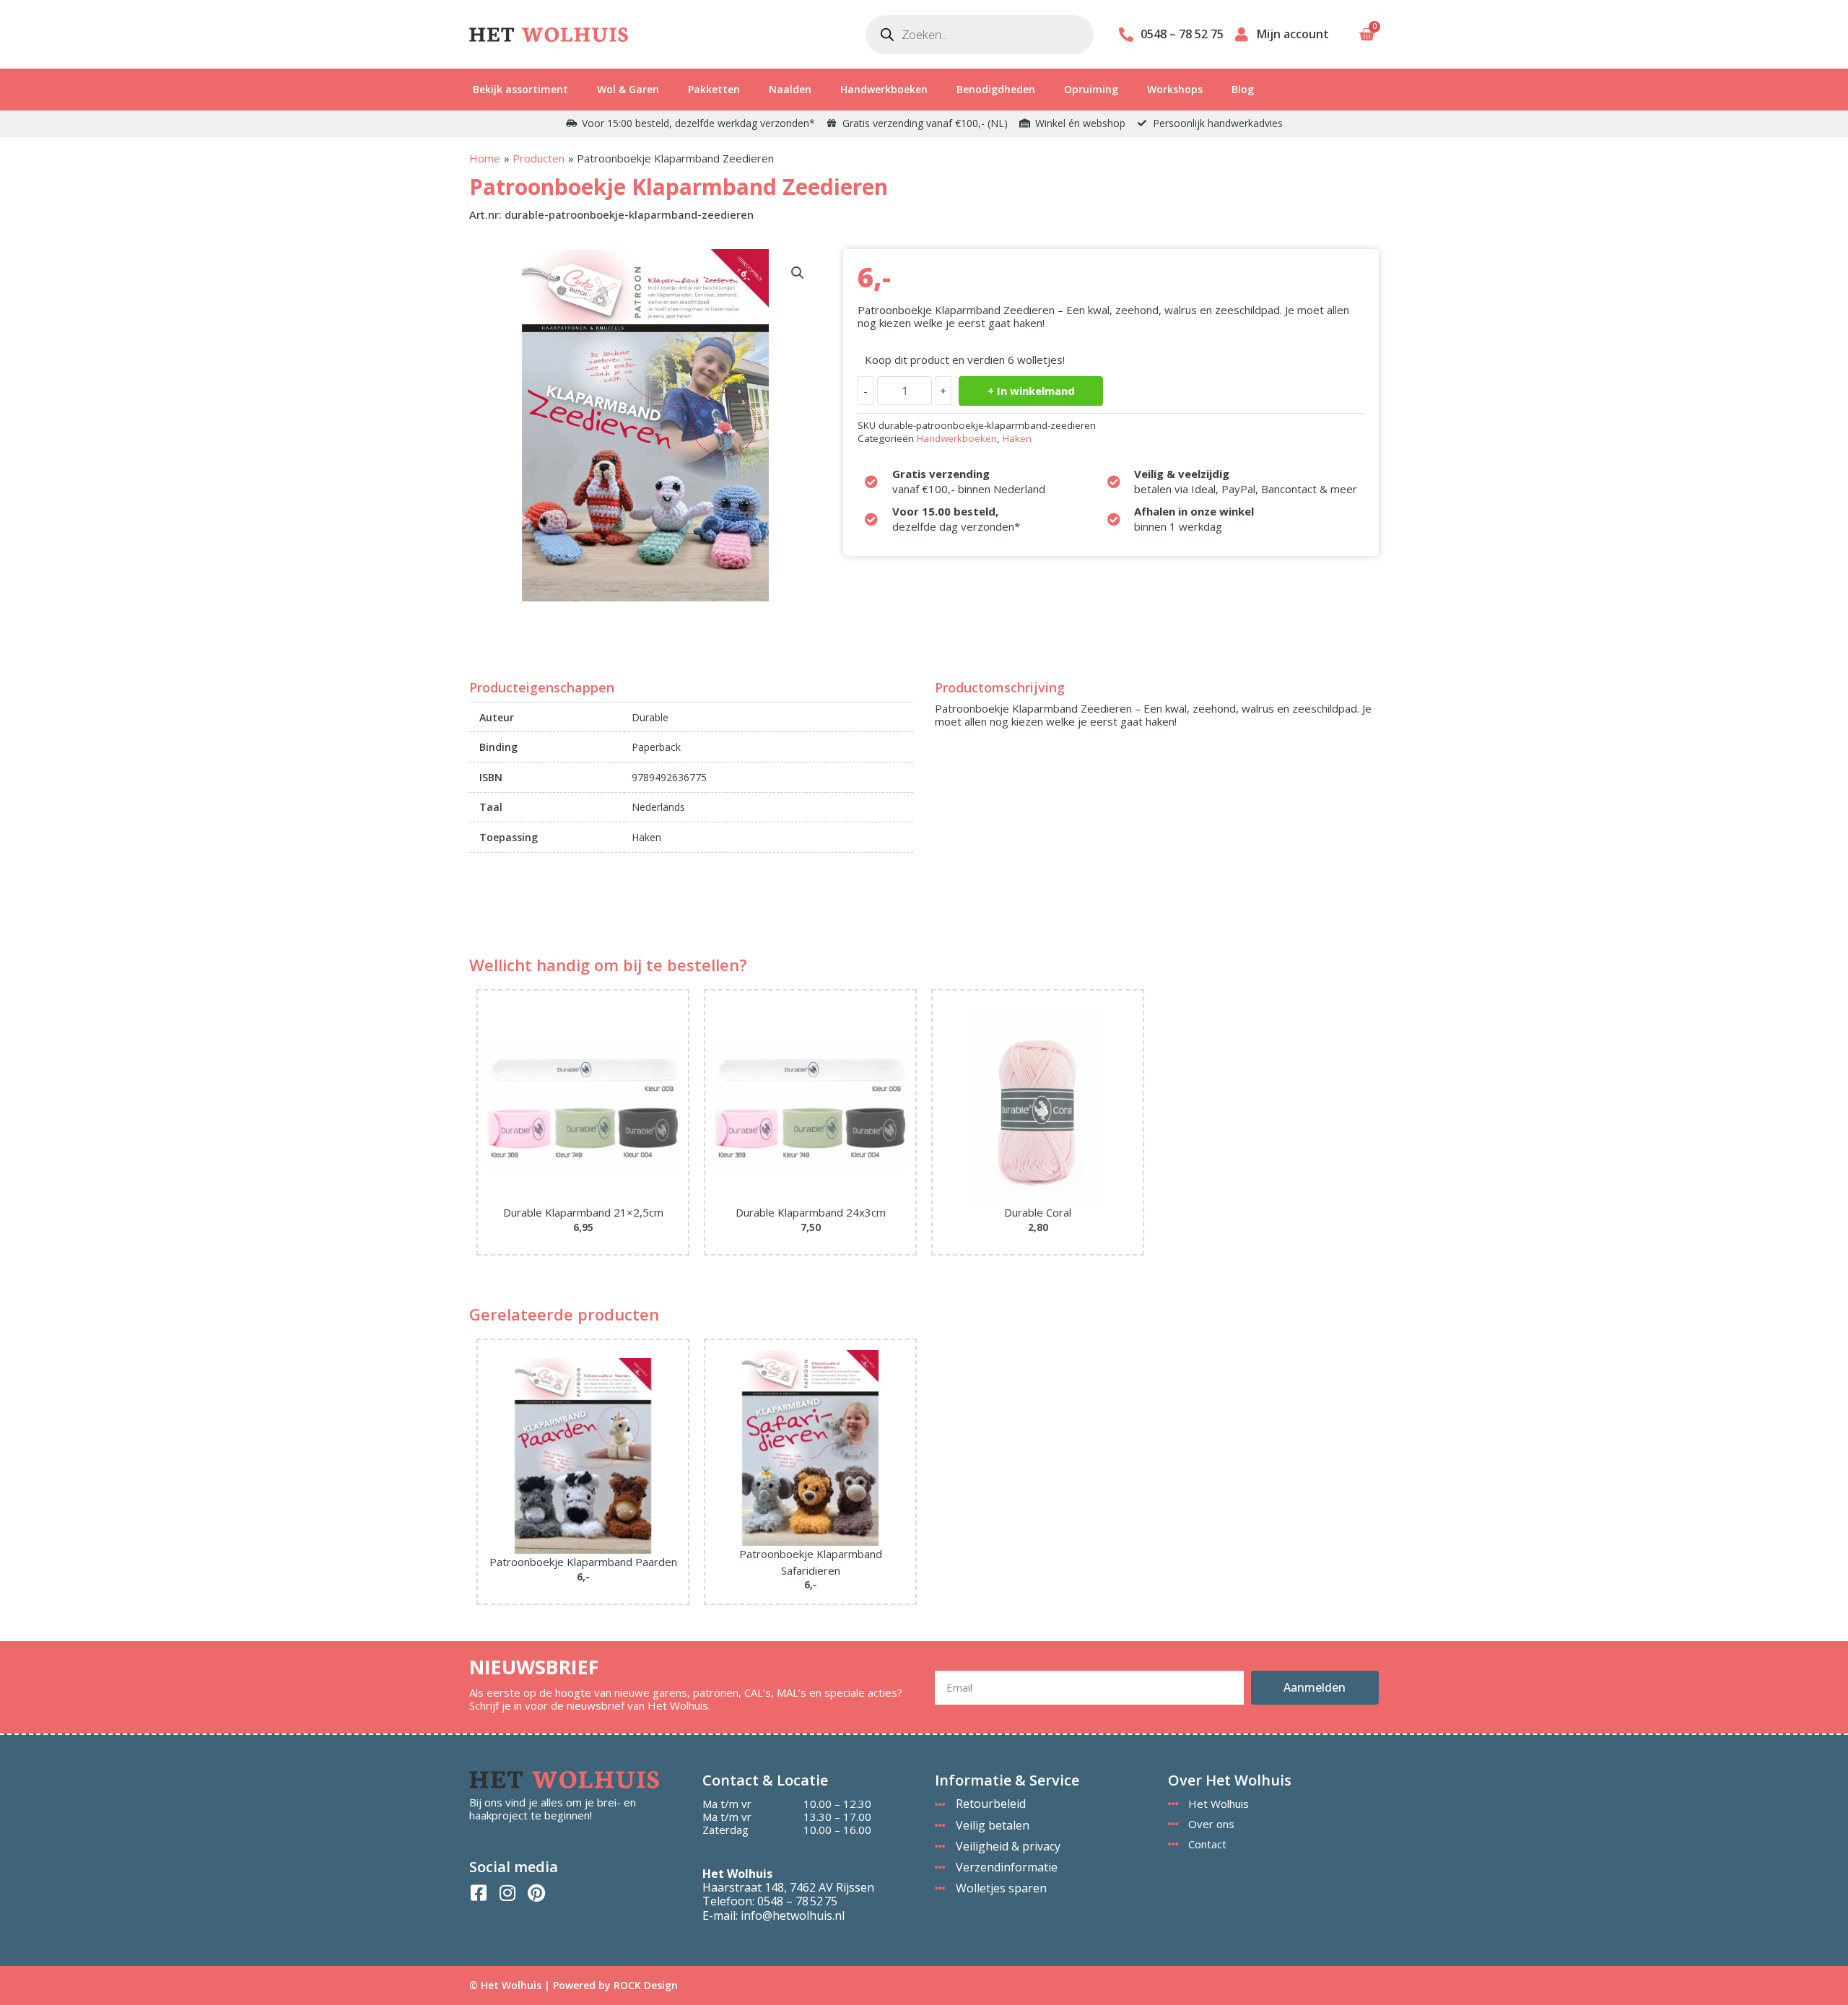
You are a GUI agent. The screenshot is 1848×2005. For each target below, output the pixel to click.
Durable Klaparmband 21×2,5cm (583, 1212)
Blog (1243, 89)
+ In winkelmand (1031, 391)
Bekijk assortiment (520, 89)
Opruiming (1091, 89)
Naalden (790, 89)
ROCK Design (646, 1985)
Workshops (1175, 89)
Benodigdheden (996, 89)
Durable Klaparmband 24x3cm (811, 1212)
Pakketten (714, 89)
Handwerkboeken (884, 89)
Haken (1017, 438)
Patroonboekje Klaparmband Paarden (583, 1562)
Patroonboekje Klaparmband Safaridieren (811, 1562)
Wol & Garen (628, 89)
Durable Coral (1038, 1212)
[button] (798, 273)
